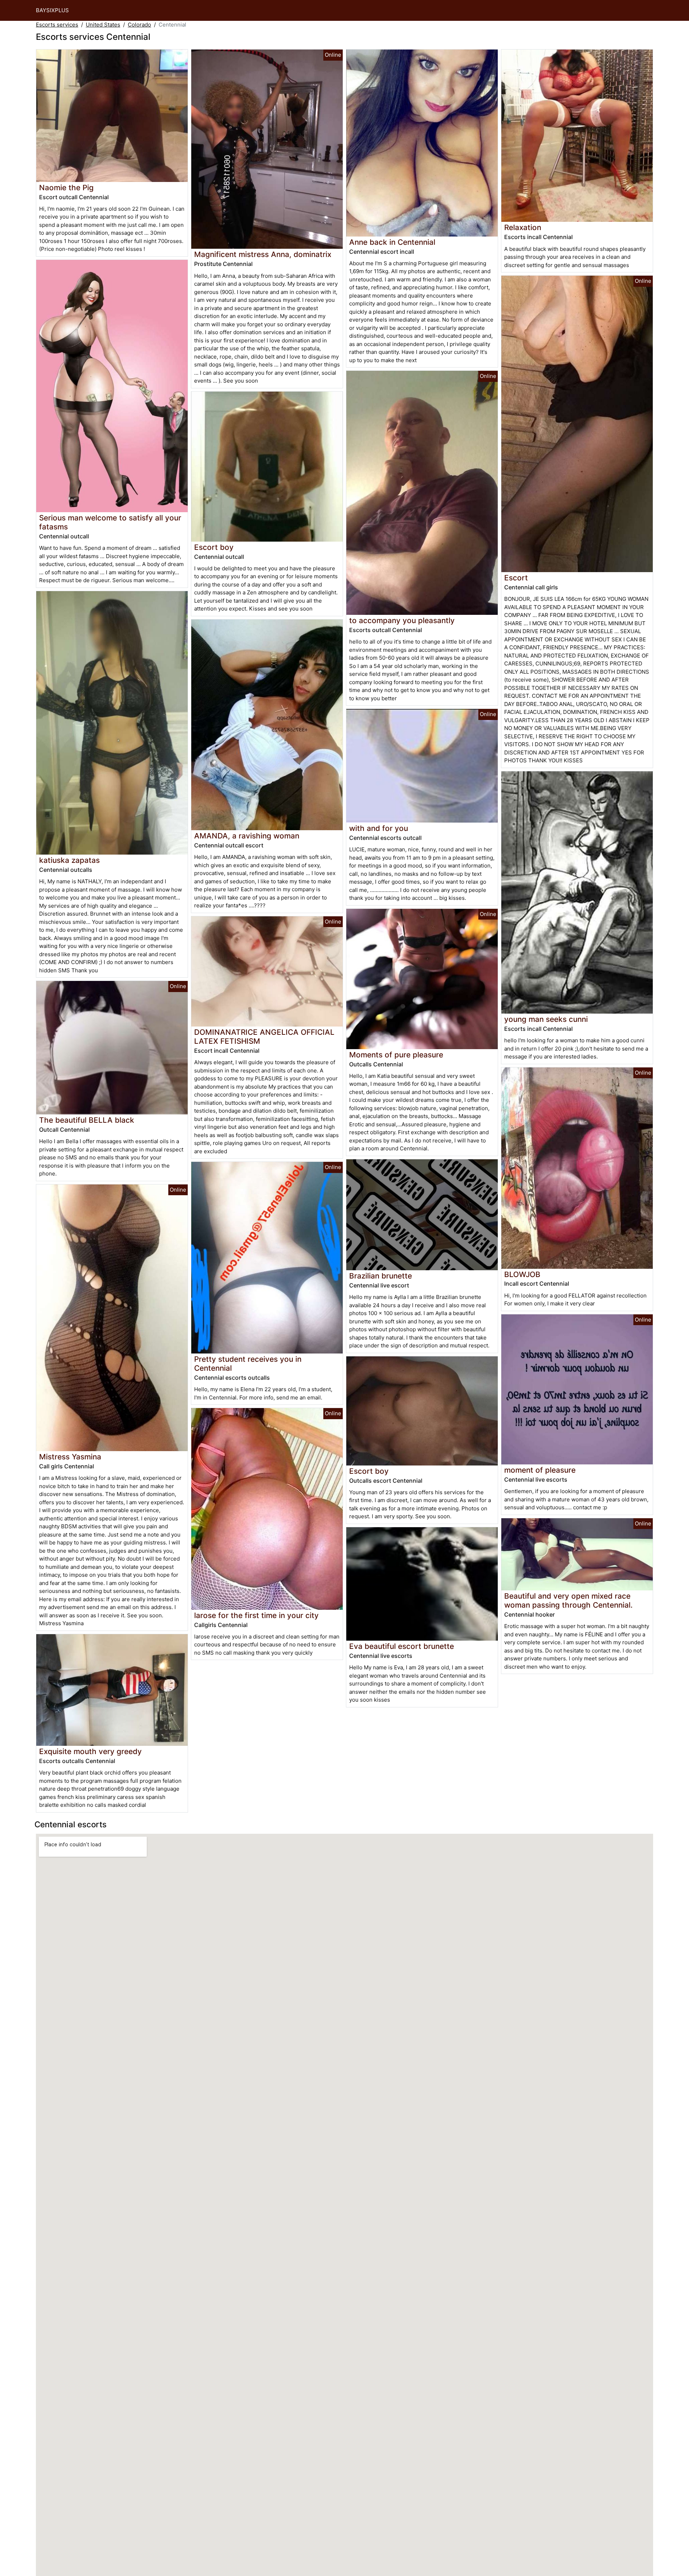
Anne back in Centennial (392, 242)
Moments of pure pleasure (396, 1055)
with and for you (379, 828)
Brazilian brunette (381, 1276)
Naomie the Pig (66, 188)
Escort (516, 578)
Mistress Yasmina (70, 1457)
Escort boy (214, 547)
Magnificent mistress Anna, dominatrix (263, 254)
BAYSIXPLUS (52, 10)
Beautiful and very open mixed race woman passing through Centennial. (568, 1600)
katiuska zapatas (69, 860)
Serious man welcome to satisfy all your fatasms (110, 522)
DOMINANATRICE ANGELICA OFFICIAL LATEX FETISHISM (264, 1037)
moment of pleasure (540, 1470)
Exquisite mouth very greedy (90, 1751)
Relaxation (523, 227)
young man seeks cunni (546, 1019)
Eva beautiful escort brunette (402, 1646)
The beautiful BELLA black (87, 1120)
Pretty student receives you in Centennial (248, 1364)
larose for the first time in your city (256, 1615)
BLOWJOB (522, 1274)
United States (103, 25)
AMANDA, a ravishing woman (247, 836)
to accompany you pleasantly (402, 620)
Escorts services (57, 25)
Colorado (139, 25)
